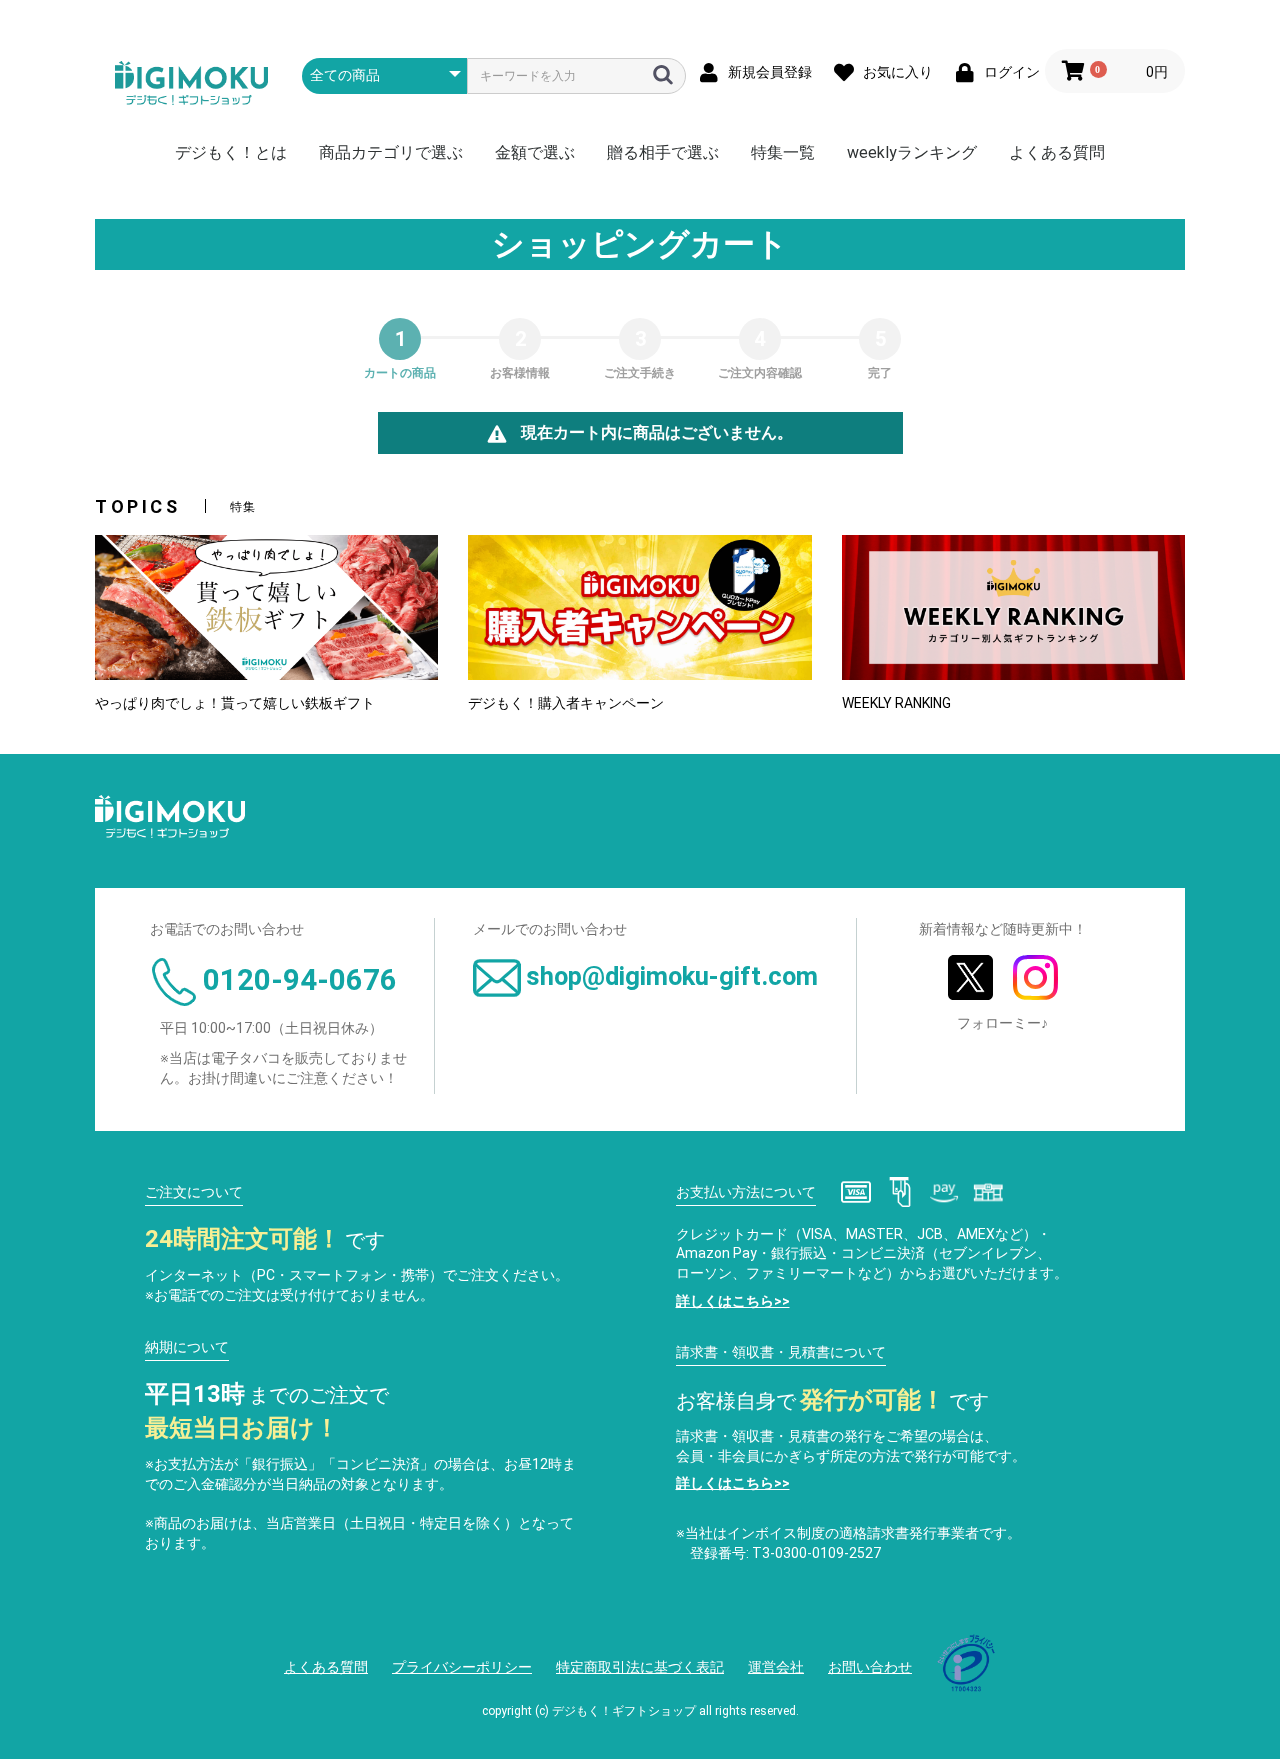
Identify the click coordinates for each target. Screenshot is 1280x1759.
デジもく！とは (231, 152)
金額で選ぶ (535, 152)
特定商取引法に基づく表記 (640, 1667)
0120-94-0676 (300, 980)
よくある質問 (1057, 152)
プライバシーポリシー (462, 1667)
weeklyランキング (912, 152)
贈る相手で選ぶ (663, 152)
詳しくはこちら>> (733, 1301)
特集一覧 (783, 152)
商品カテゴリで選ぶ (391, 152)
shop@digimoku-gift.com (672, 976)
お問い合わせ (870, 1667)
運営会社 (776, 1667)
